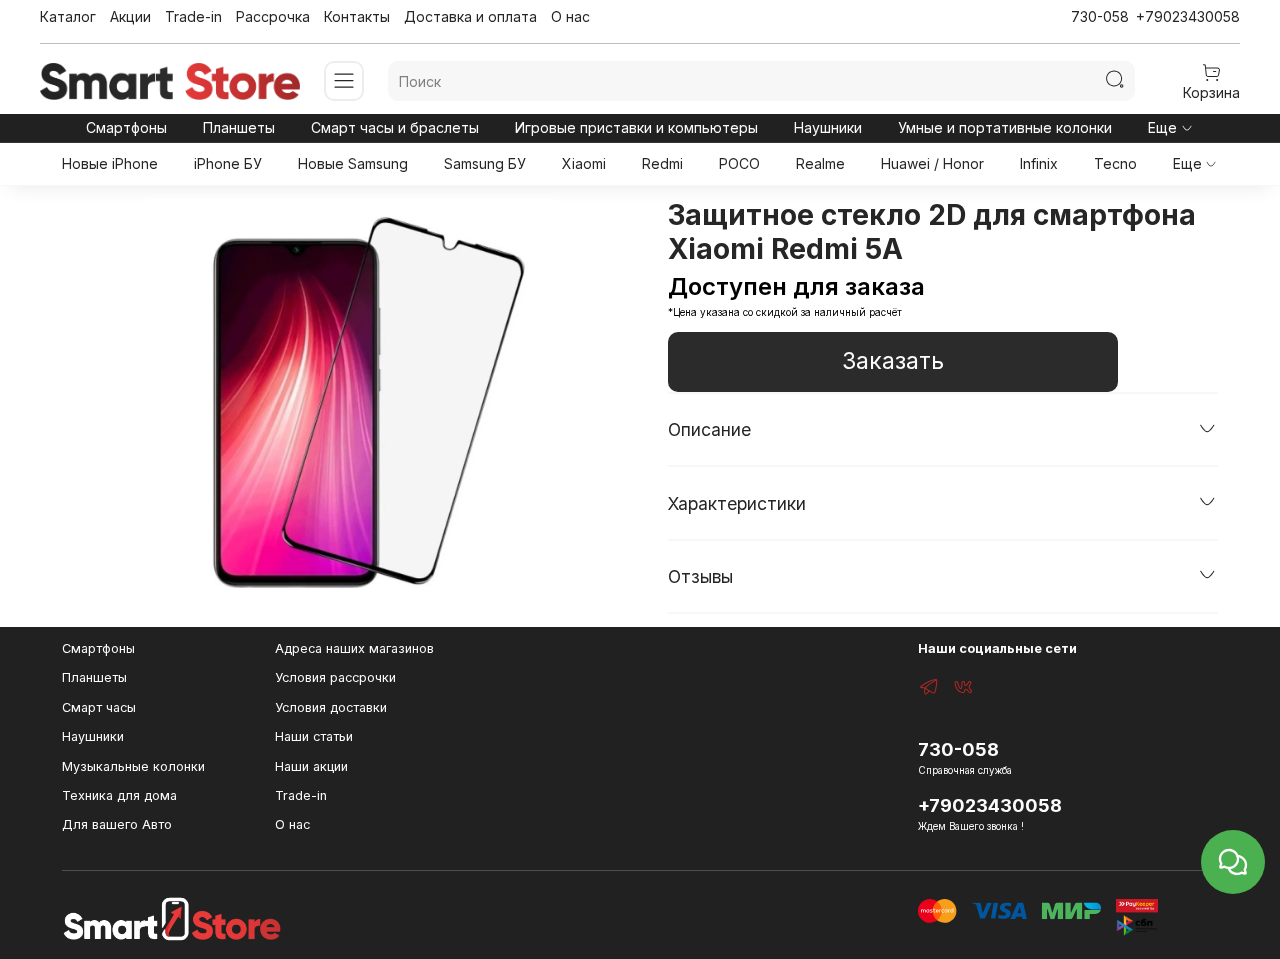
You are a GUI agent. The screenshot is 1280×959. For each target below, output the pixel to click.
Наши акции (311, 766)
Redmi (662, 163)
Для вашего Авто (117, 824)
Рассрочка (273, 16)
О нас (570, 16)
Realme (820, 163)
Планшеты (239, 127)
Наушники (828, 127)
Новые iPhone (110, 163)
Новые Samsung (353, 163)
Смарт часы (99, 707)
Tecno (1115, 163)
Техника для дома (119, 795)
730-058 (1100, 16)
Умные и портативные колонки (1005, 127)
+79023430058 (1188, 16)
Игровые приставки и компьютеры (636, 127)
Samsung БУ (485, 163)
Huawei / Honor (932, 163)
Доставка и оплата (470, 16)
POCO (739, 163)
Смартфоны (126, 127)
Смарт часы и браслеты (395, 127)
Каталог (68, 16)
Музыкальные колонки (133, 766)
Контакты (357, 16)
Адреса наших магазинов (354, 648)
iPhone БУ (228, 163)
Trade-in (193, 16)
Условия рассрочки (335, 677)
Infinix (1039, 163)
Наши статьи (314, 736)
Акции (130, 16)
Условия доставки (331, 707)
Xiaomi (584, 163)
